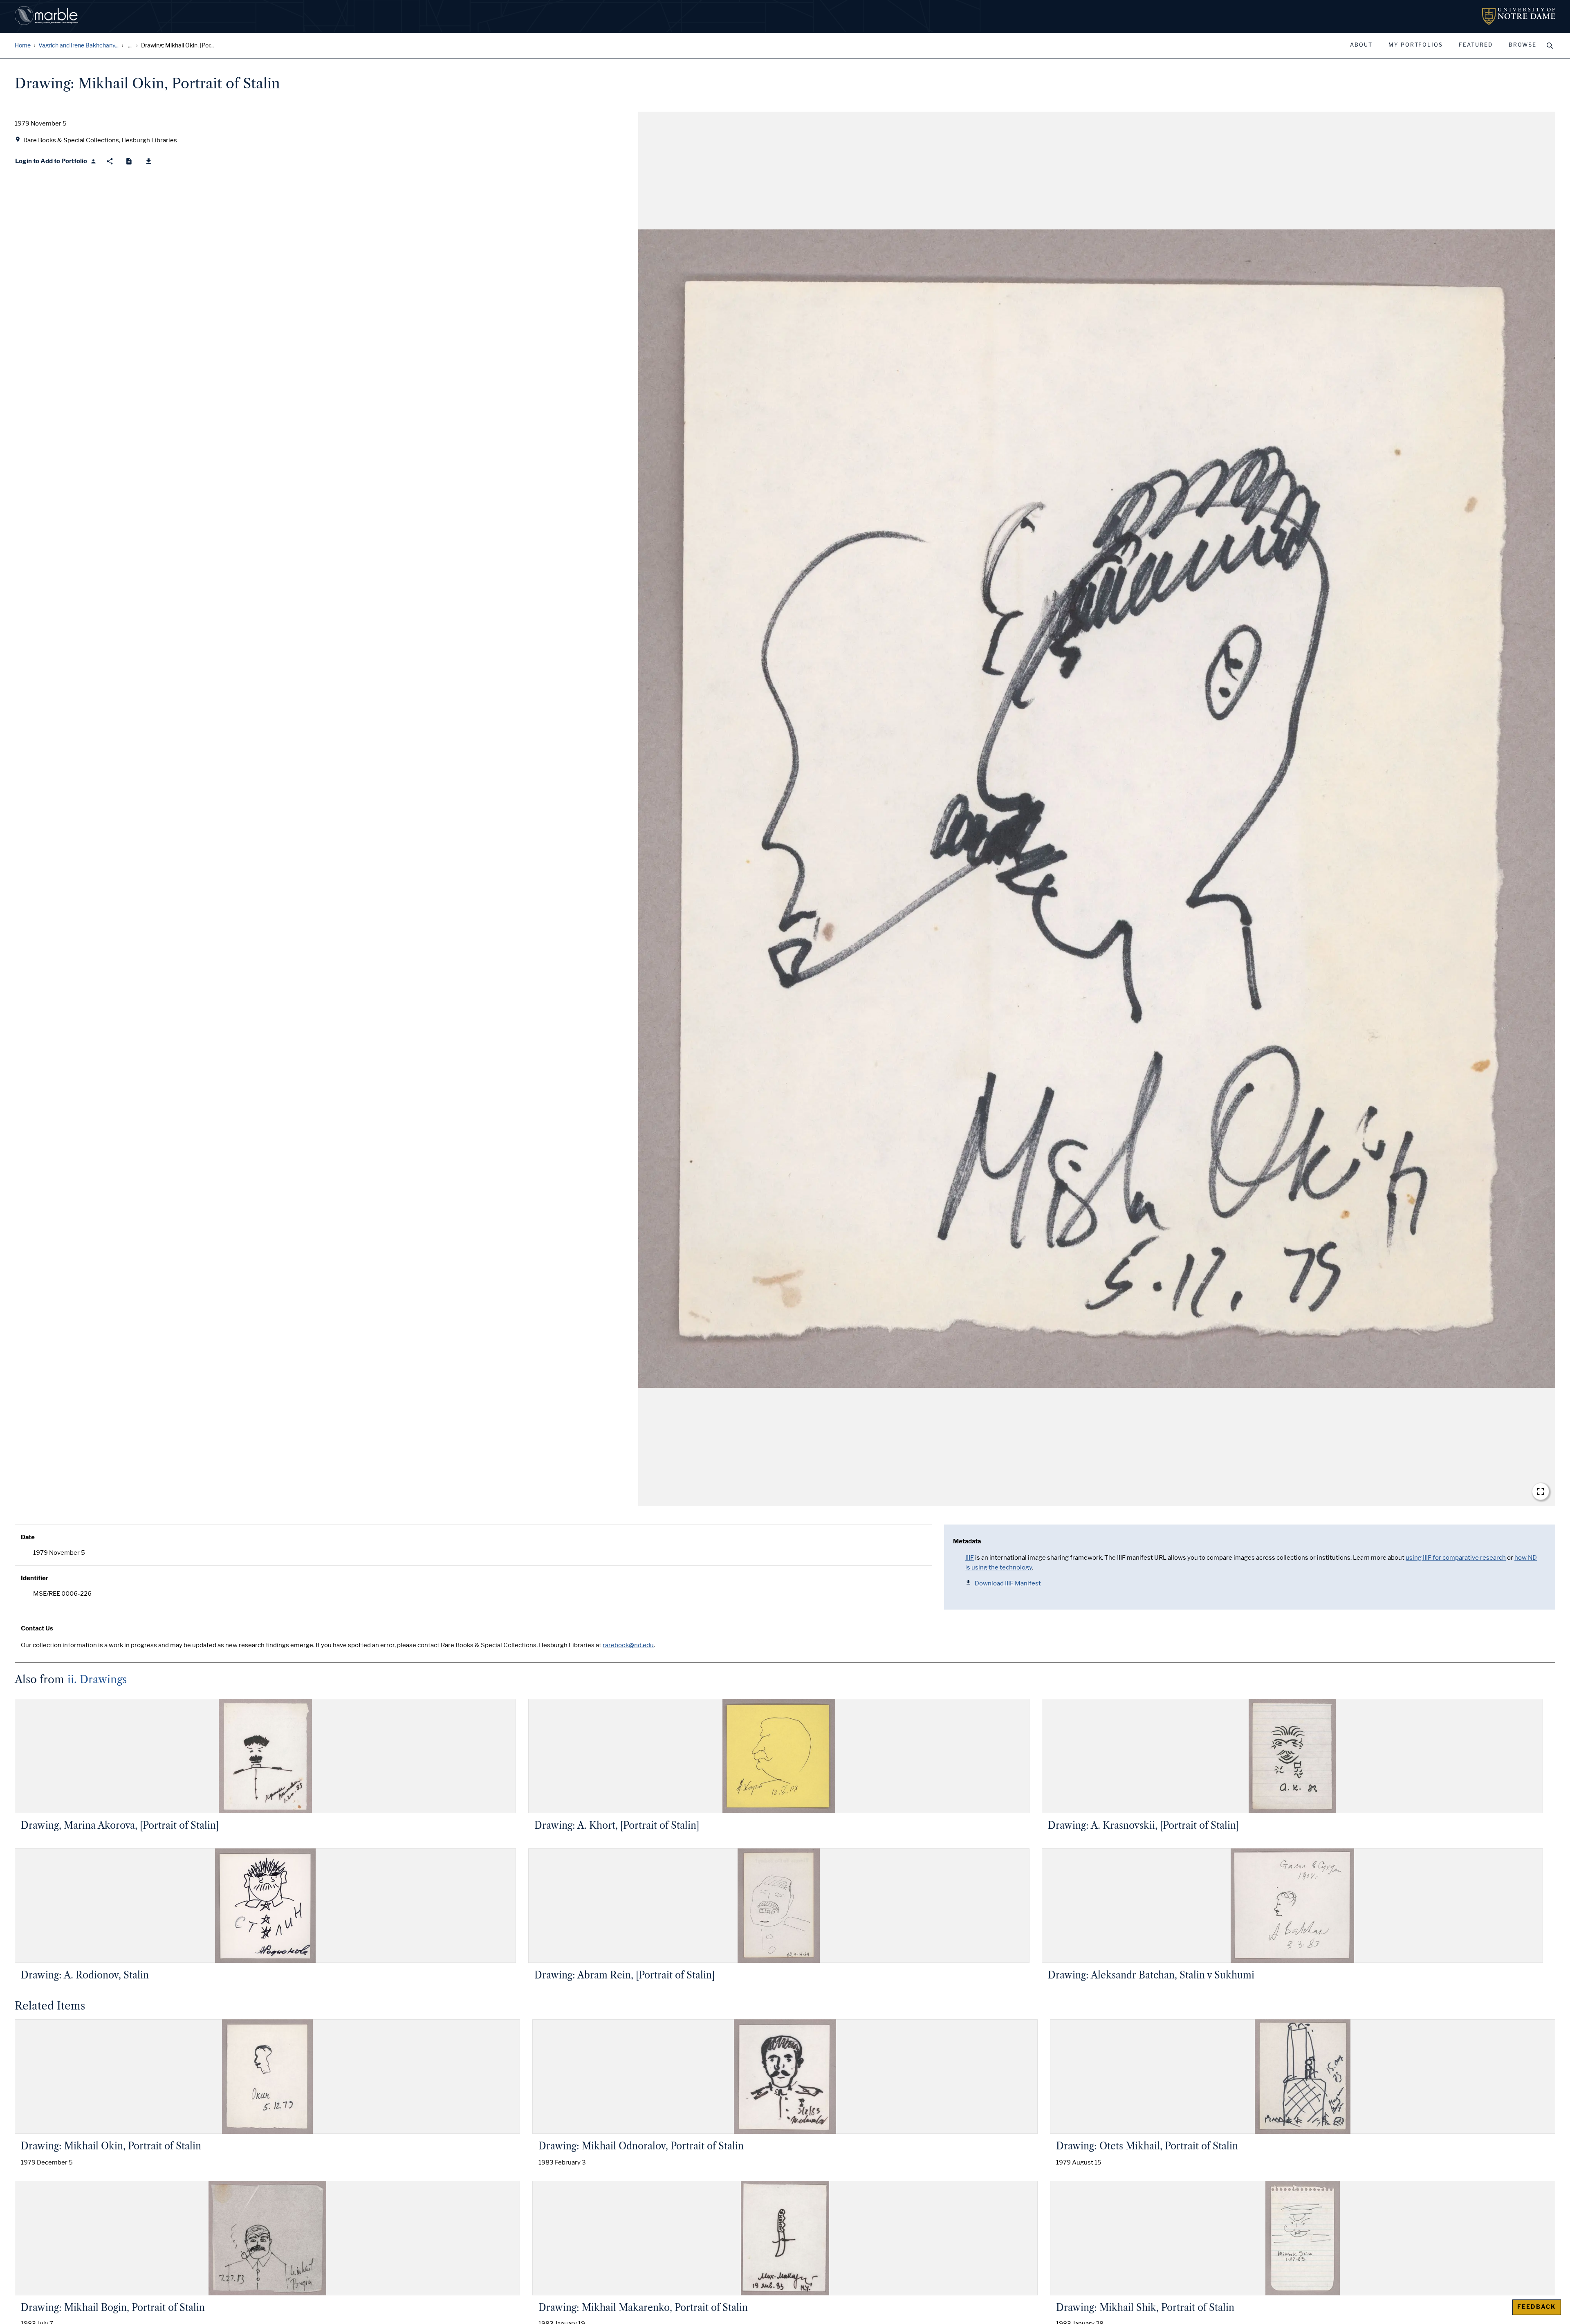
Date (28, 1537)
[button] (1097, 809)
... (130, 46)
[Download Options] (149, 161)
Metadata (967, 1541)
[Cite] (129, 161)
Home (23, 46)
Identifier (35, 1578)
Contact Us (37, 1628)
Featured (1476, 45)
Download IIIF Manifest (1008, 1583)
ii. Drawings (97, 1680)
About (1361, 45)
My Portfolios (1416, 45)
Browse (1523, 45)
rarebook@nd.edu (628, 1645)
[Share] (110, 161)
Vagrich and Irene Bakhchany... (78, 46)
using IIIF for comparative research (1456, 1558)
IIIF (970, 1558)
